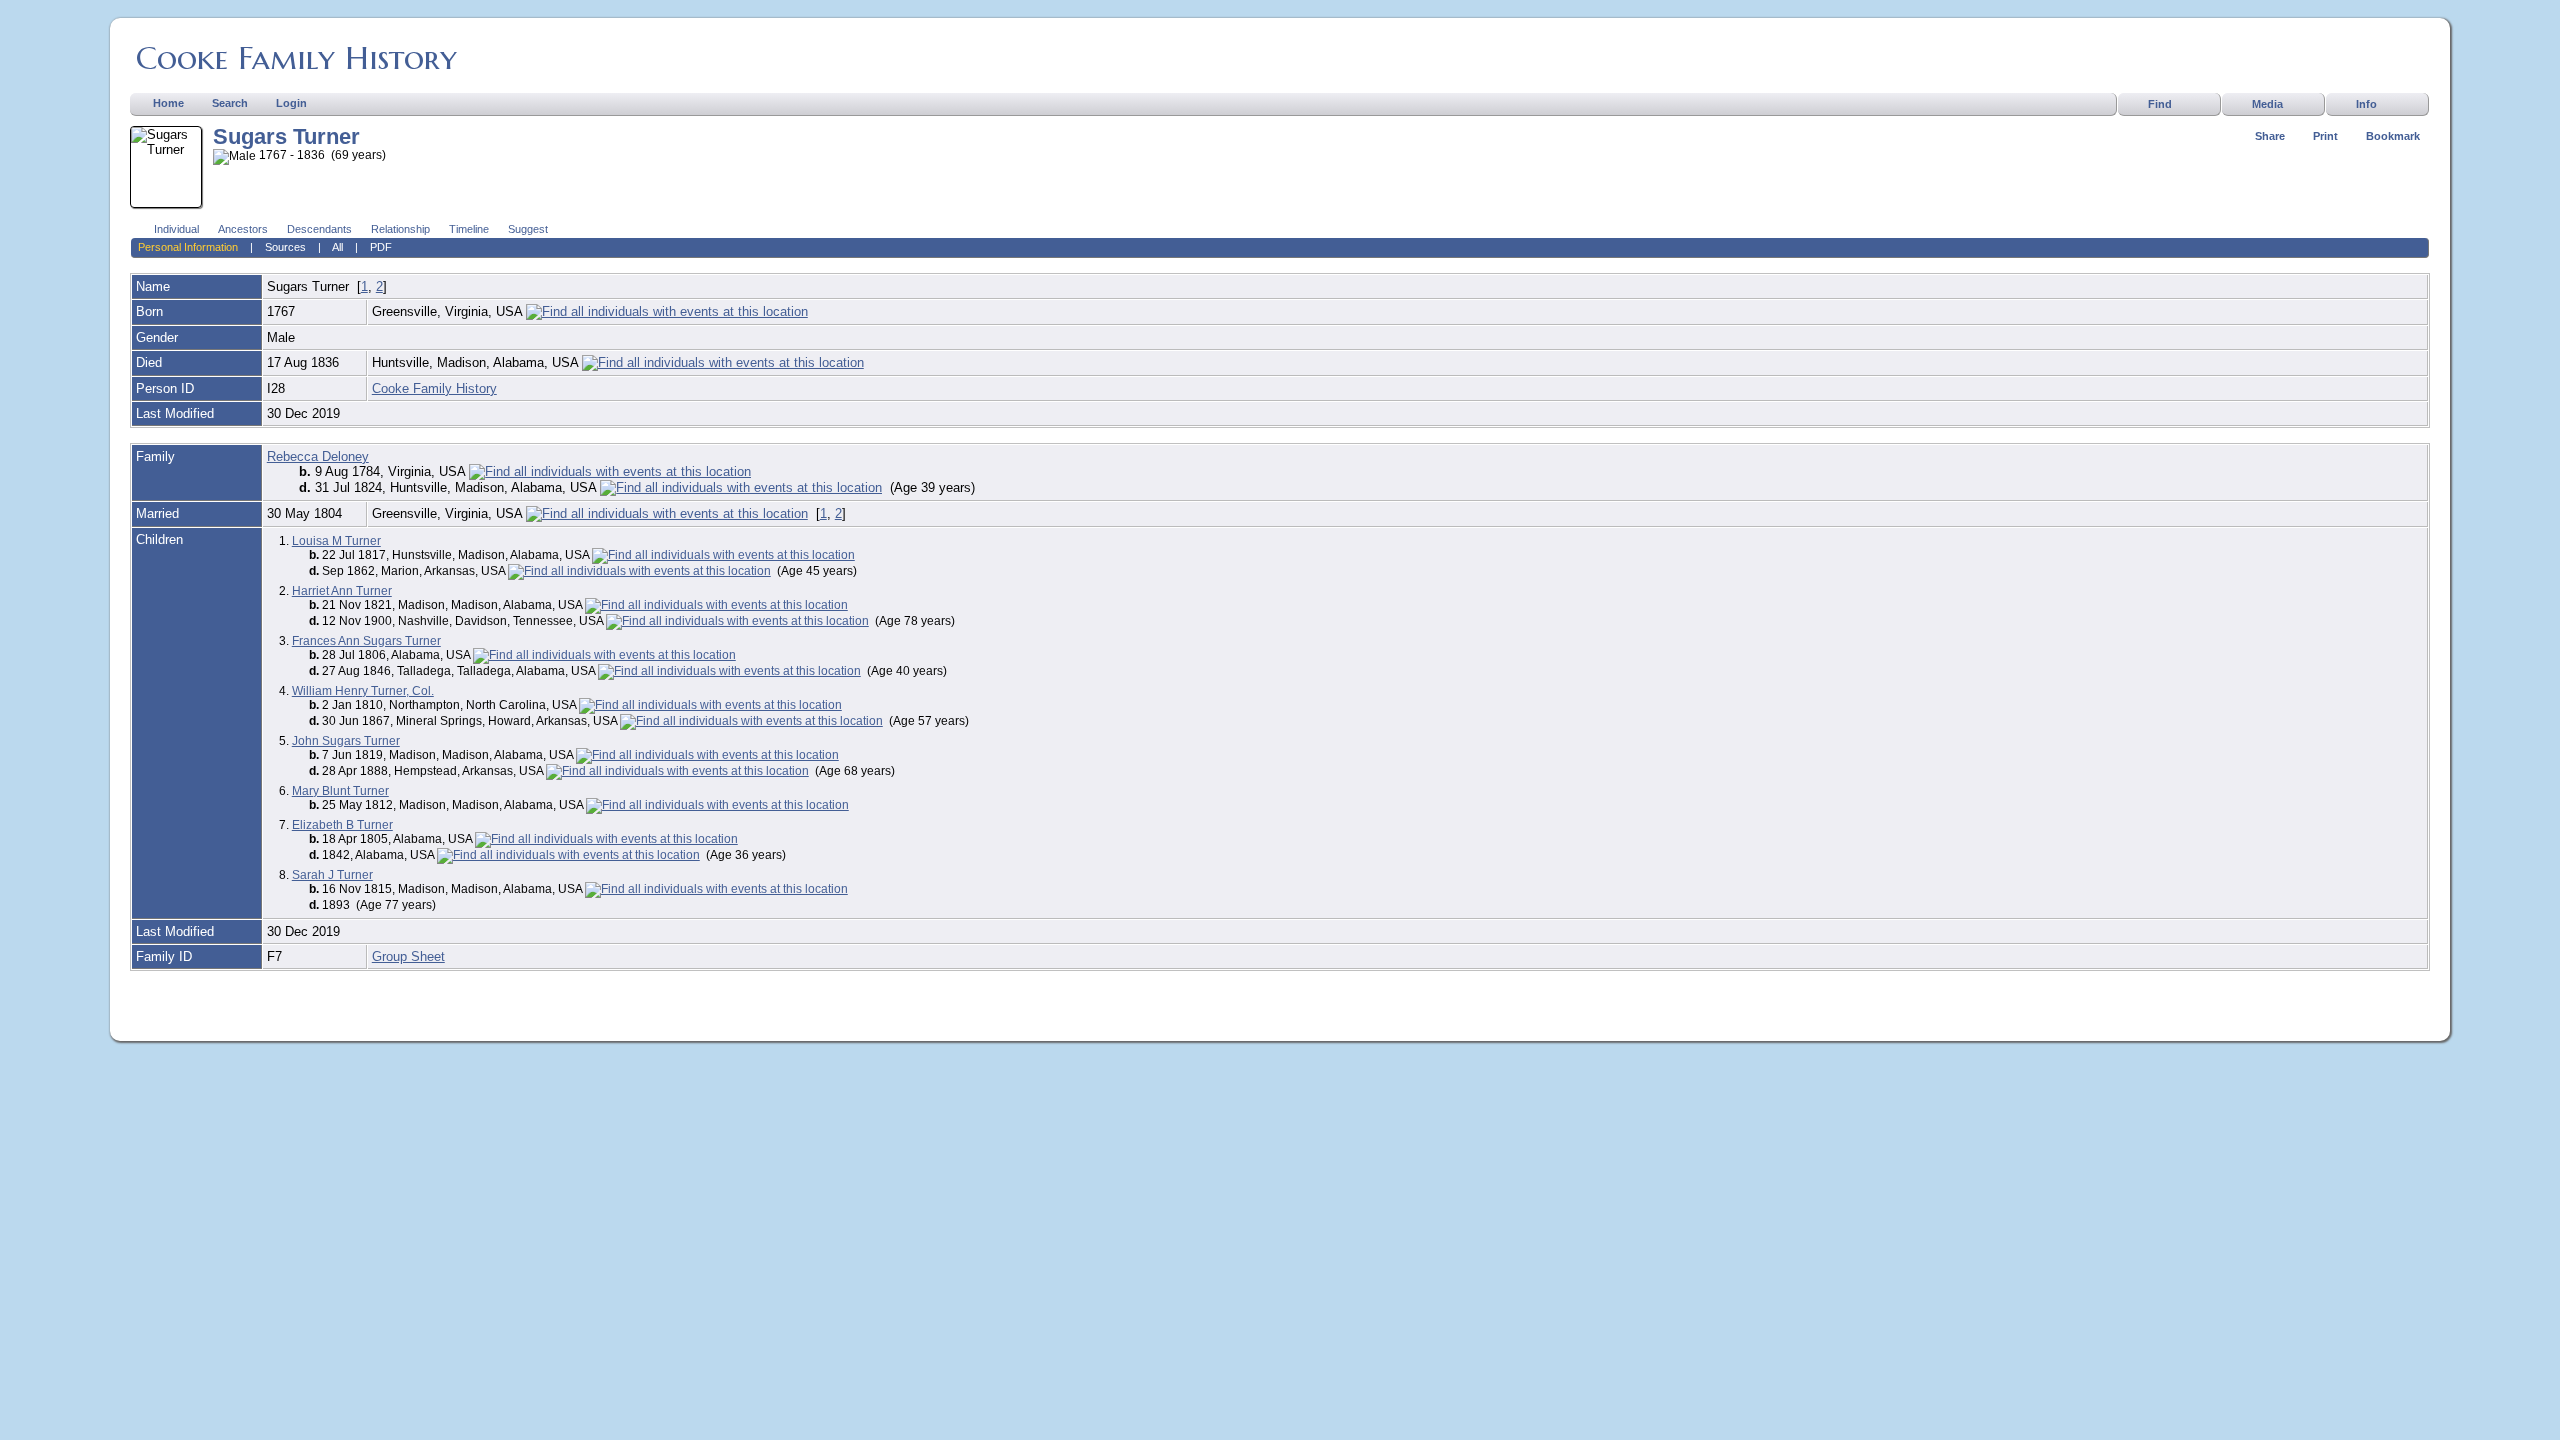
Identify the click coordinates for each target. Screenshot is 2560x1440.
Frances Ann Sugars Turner (366, 641)
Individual (176, 229)
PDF (381, 247)
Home (168, 103)
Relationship (400, 229)
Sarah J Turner (332, 875)
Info (2366, 104)
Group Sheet (408, 956)
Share (2270, 136)
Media (2267, 104)
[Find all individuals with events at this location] (667, 311)
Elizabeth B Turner (342, 825)
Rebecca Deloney (318, 456)
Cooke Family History (296, 58)
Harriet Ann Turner (342, 591)
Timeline (469, 229)
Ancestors (243, 229)
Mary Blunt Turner (340, 791)
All (337, 247)
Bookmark (2393, 136)
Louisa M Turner (336, 541)
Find (2160, 104)
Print (2325, 136)
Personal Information (188, 247)
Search (230, 103)
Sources (285, 247)
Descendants (319, 229)
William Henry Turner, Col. (363, 691)
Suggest (528, 229)
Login (291, 103)
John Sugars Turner (346, 741)
